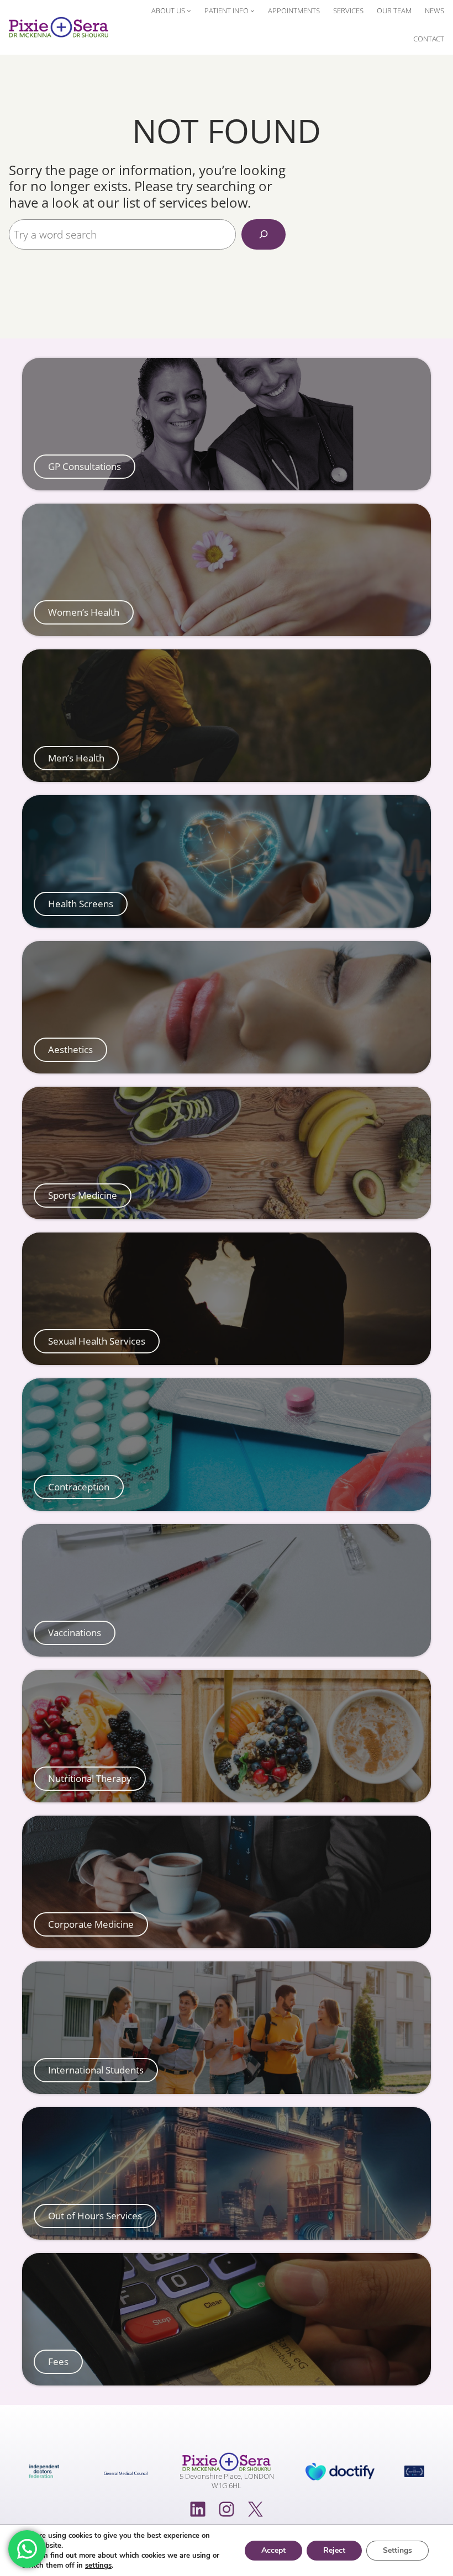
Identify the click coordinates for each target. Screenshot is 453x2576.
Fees (58, 2362)
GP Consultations (85, 467)
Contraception (79, 1487)
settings (98, 2566)
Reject (334, 2550)
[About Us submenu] (189, 10)
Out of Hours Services (95, 2216)
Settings (397, 2550)
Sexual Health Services (97, 1341)
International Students (96, 2070)
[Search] (264, 234)
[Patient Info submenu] (252, 10)
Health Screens (81, 904)
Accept (273, 2550)
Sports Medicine (83, 1196)
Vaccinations (75, 1633)
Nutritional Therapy (90, 1779)
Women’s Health (84, 612)
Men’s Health (76, 758)
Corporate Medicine (91, 1924)
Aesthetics (70, 1050)
